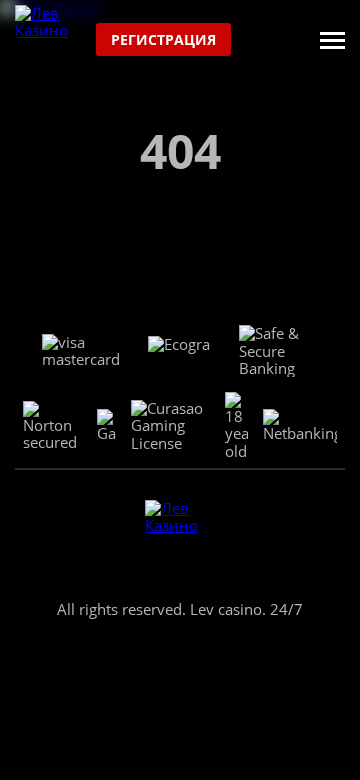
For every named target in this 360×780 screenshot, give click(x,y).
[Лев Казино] (50, 40)
